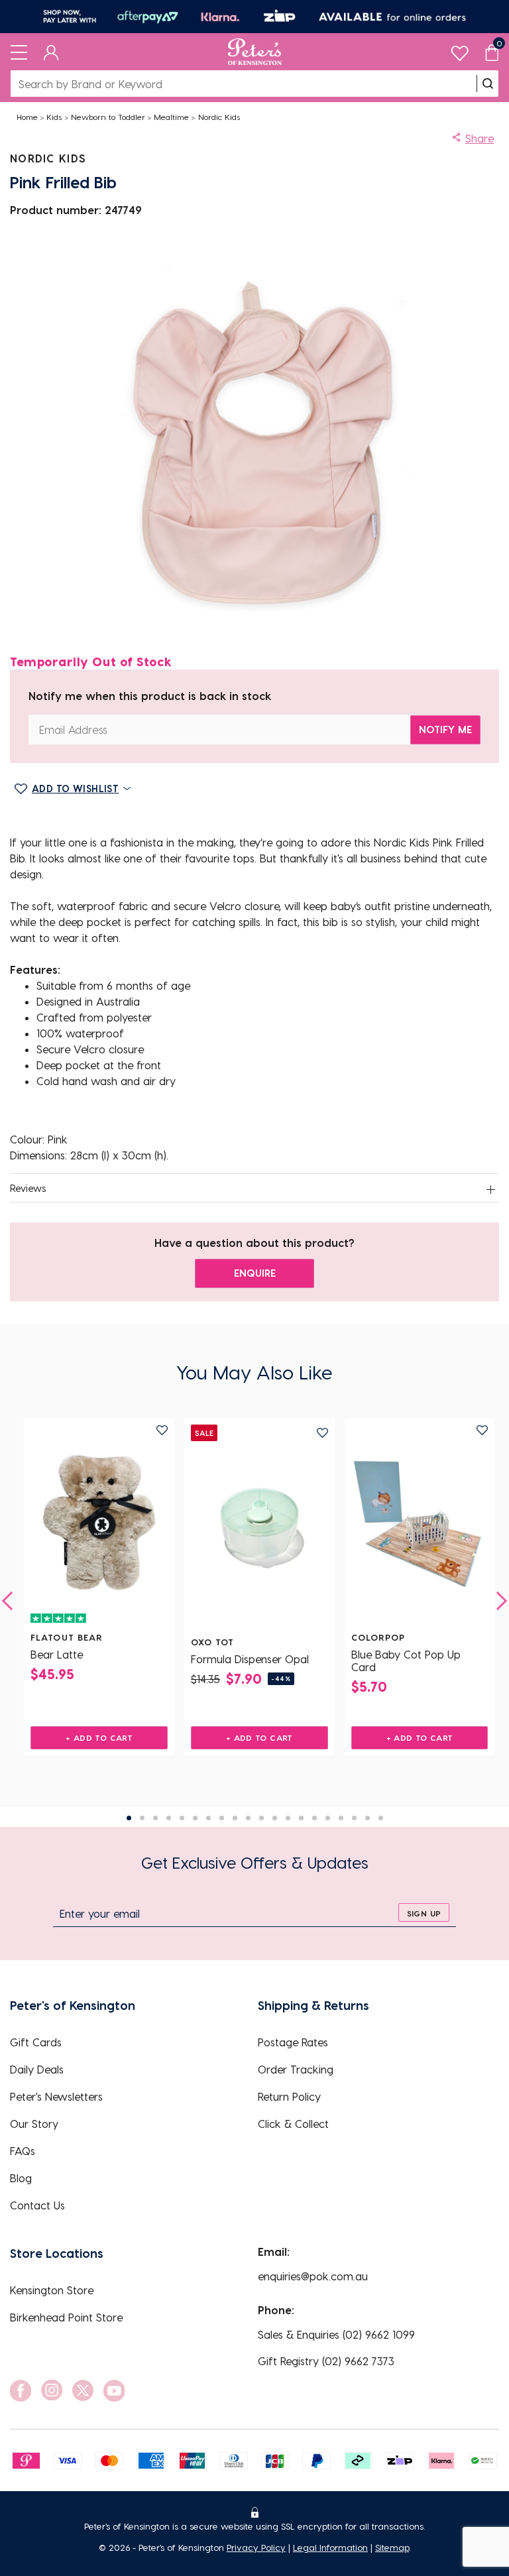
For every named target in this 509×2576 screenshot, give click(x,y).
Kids (54, 117)
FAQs (23, 2151)
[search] (488, 84)
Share (480, 138)
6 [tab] (195, 1818)
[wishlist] (460, 50)
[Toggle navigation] (19, 52)
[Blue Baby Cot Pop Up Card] (420, 1523)
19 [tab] (368, 1818)
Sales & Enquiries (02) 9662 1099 (336, 2334)
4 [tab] (169, 1818)
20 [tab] (381, 1818)
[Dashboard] (51, 52)
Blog (21, 2178)
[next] (498, 1601)
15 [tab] (314, 1818)
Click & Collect (293, 2124)
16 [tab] (328, 1818)
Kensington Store (52, 2290)
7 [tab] (208, 1818)
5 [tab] (182, 1818)
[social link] (21, 2391)
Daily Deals (37, 2069)
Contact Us (37, 2205)
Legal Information (330, 2547)
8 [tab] (222, 1818)
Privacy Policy (256, 2547)
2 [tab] (142, 1818)
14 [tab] (301, 1818)
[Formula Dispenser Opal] (259, 1527)
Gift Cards (36, 2042)
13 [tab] (288, 1818)
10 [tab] (248, 1818)
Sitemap (392, 2547)
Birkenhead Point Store (66, 2317)
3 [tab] (155, 1818)
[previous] (11, 1601)
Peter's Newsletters (56, 2096)
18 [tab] (354, 1818)
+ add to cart (99, 1737)
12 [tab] (275, 1818)
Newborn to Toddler (108, 117)
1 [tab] (129, 1818)
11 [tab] (261, 1818)
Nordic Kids (219, 117)
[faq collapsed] (490, 1189)
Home (27, 117)
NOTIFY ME (445, 729)
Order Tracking (296, 2069)
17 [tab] (341, 1818)
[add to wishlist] (162, 1430)
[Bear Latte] (99, 1523)
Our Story (34, 2124)
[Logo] (255, 52)
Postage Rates (293, 2042)
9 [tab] (235, 1818)
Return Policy (289, 2096)
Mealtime (171, 117)
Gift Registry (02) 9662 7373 (326, 2361)
